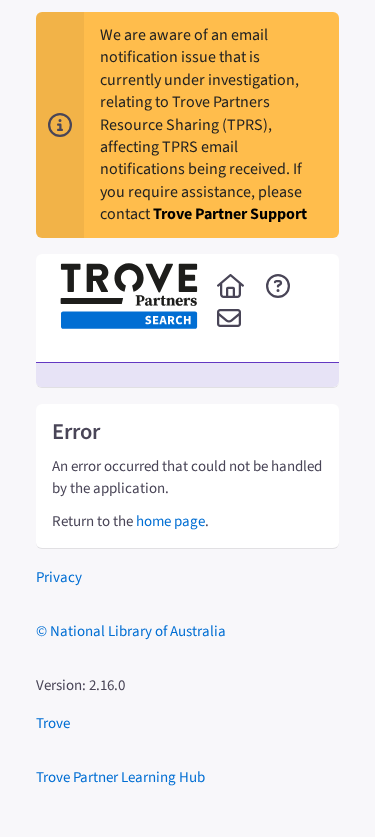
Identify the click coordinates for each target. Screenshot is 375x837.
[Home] (230, 288)
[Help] (278, 288)
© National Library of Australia (131, 631)
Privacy (59, 577)
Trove (53, 723)
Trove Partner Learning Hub (120, 777)
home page (170, 521)
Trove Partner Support (230, 214)
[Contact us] (229, 320)
